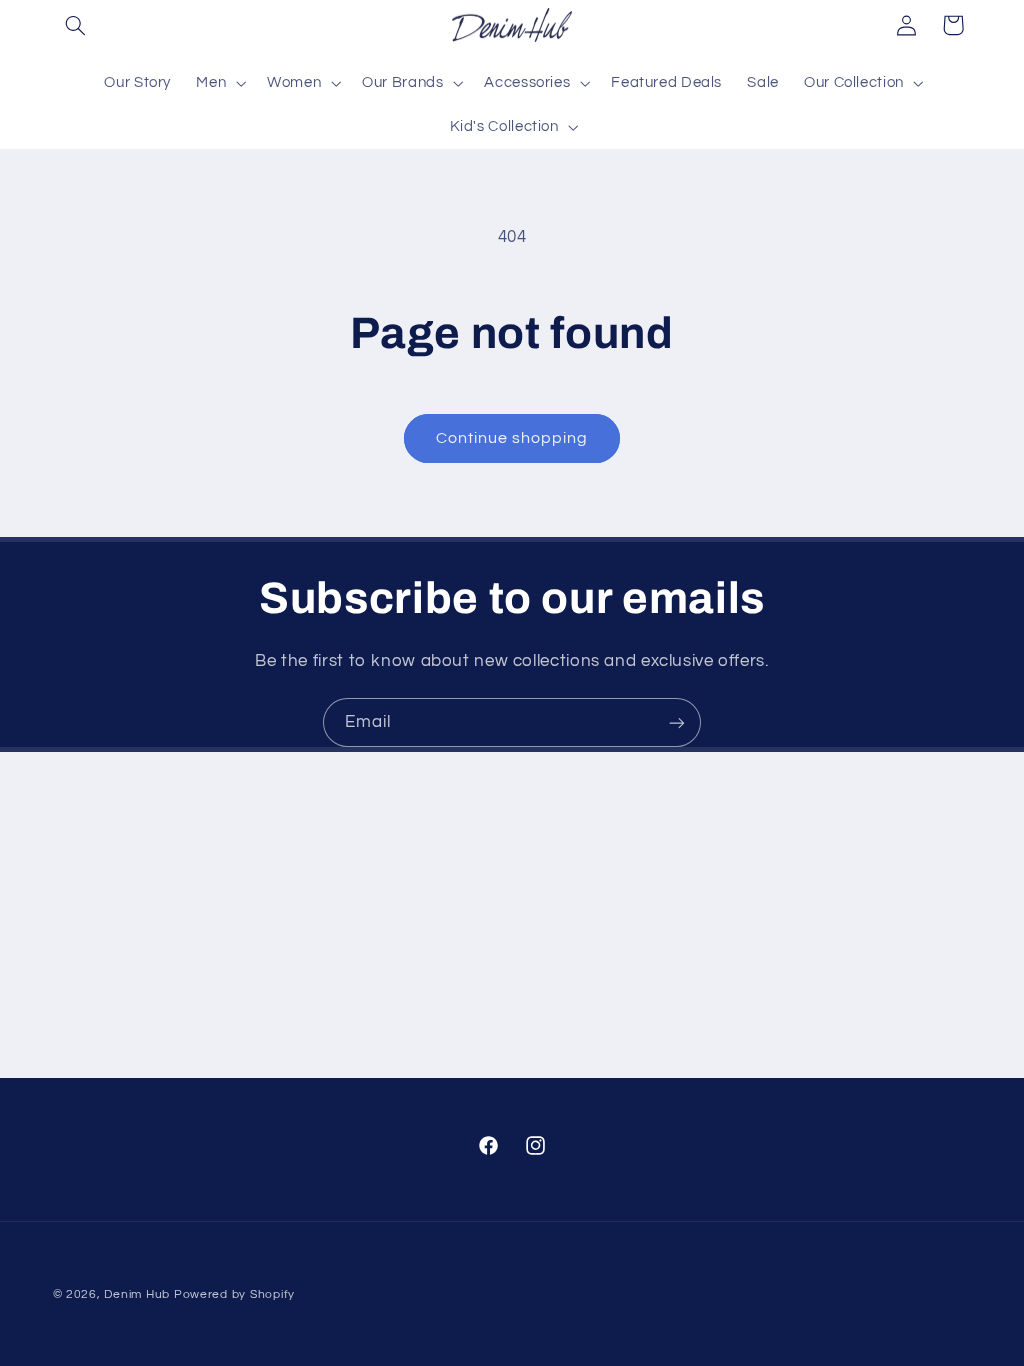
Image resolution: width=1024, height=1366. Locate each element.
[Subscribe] (677, 722)
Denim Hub (137, 1294)
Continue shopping (512, 438)
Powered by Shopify (234, 1294)
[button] (76, 25)
